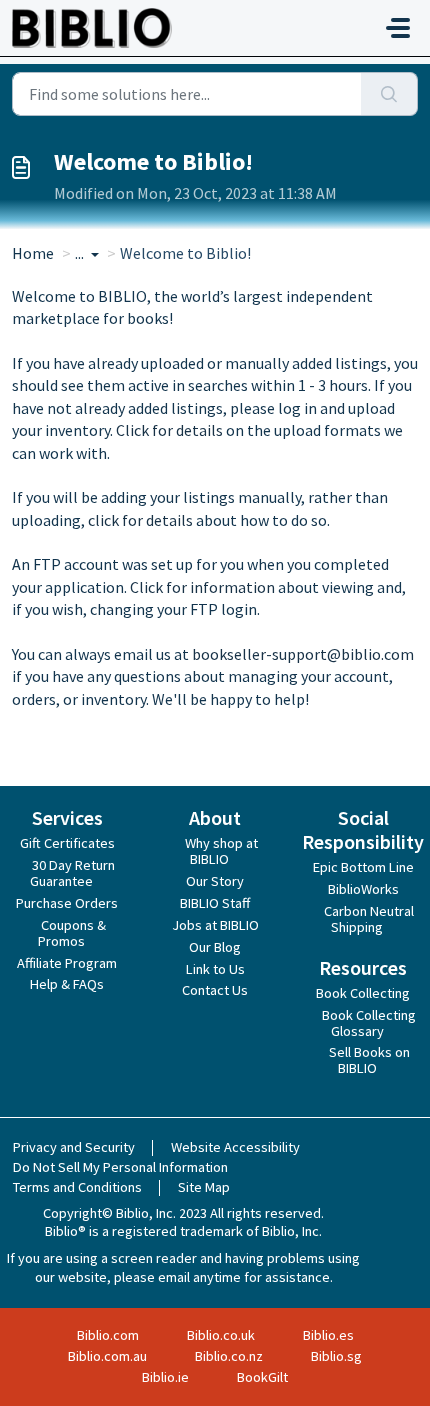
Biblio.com (108, 1335)
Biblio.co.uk (221, 1335)
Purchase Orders (67, 903)
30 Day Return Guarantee (72, 873)
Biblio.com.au (107, 1356)
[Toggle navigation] (398, 28)
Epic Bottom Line (363, 867)
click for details (140, 520)
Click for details (169, 430)
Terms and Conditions (77, 1187)
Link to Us (215, 969)
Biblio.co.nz (229, 1356)
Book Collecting (363, 993)
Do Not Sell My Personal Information (120, 1167)
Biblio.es (328, 1335)
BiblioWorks (363, 889)
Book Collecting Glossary (369, 1023)
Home (33, 253)
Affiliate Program (67, 963)
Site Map (204, 1187)
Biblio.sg (336, 1356)
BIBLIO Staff (215, 903)
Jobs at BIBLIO (215, 925)
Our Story (215, 881)
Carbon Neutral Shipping (369, 919)
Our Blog (215, 947)
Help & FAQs (67, 984)
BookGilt (262, 1377)
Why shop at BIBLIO (221, 851)
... (81, 253)
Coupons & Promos (72, 933)
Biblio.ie (165, 1377)
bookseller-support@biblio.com (303, 654)
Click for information (202, 587)
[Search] (389, 94)
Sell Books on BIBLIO (369, 1060)
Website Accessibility (235, 1147)
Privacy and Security (74, 1147)
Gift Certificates (67, 843)
